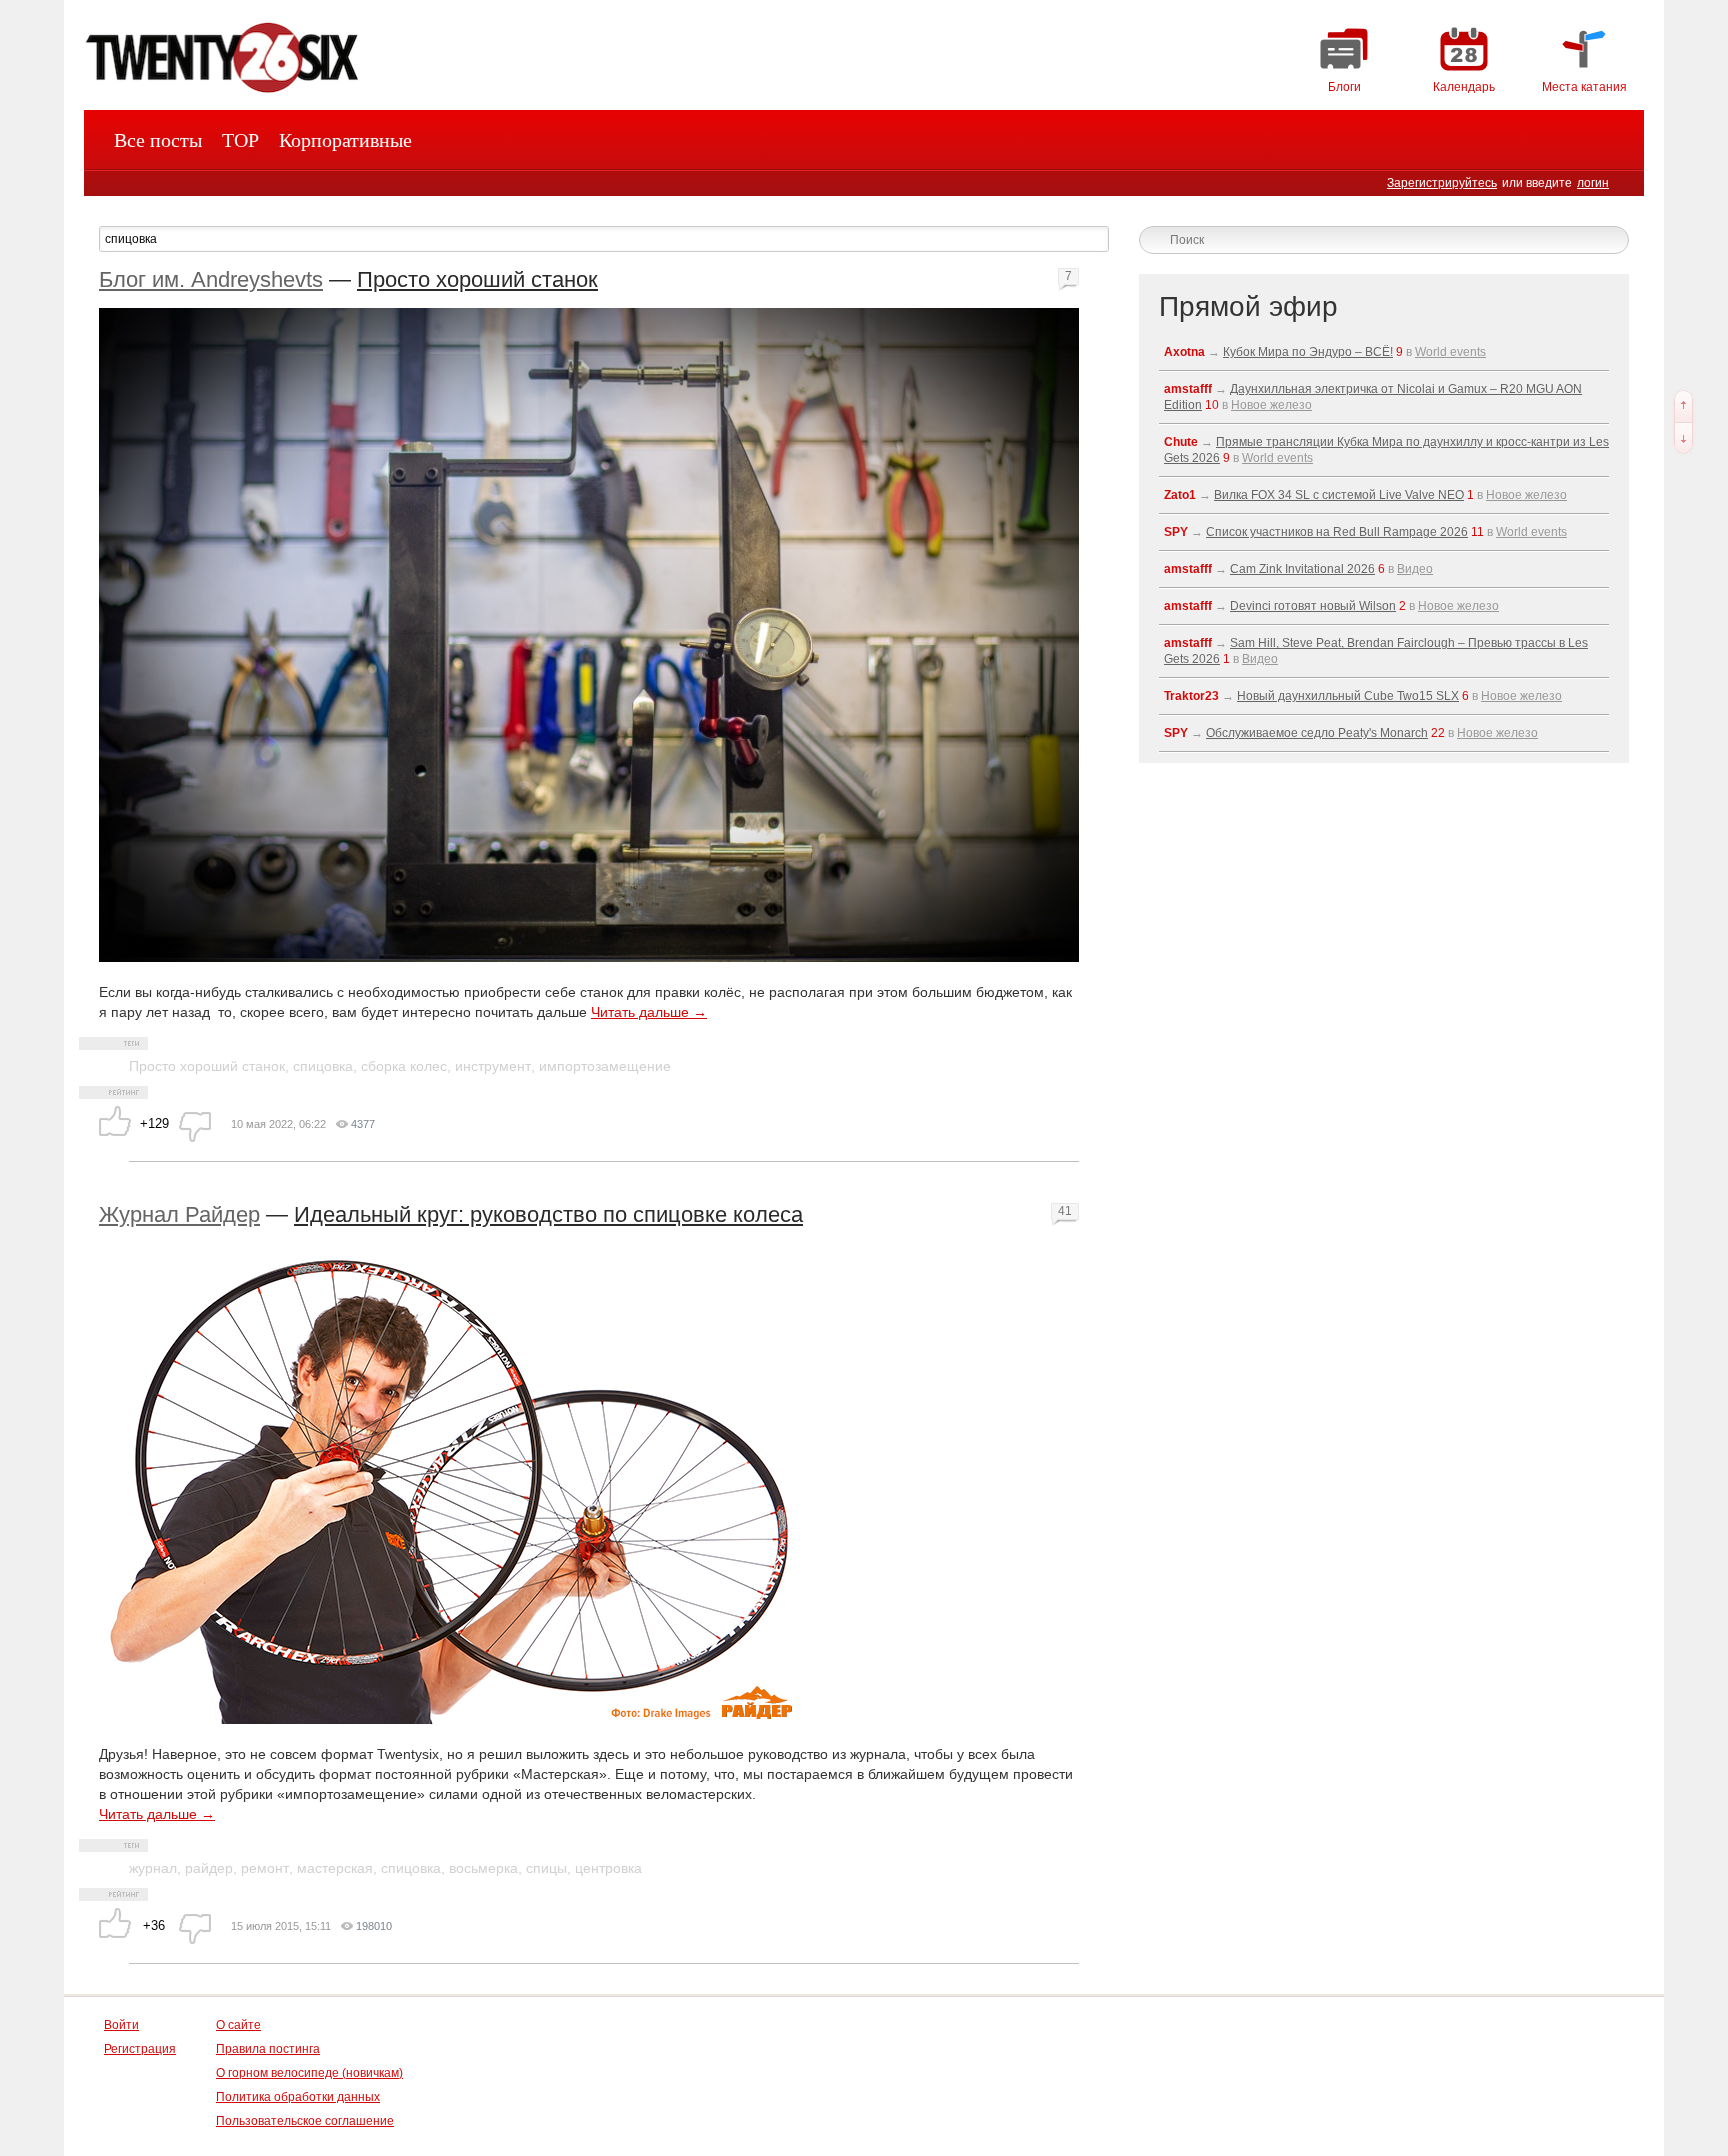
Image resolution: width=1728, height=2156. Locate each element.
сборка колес (404, 1066)
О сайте (238, 2025)
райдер (209, 1868)
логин (1593, 183)
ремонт (265, 1868)
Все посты (158, 140)
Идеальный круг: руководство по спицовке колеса (548, 1214)
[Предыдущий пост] (1683, 406)
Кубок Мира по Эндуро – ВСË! (1308, 352)
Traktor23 (1191, 696)
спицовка (323, 1066)
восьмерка (483, 1868)
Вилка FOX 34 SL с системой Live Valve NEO (1339, 495)
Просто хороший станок (477, 279)
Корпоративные (345, 140)
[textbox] (604, 239)
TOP (240, 140)
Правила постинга (268, 2049)
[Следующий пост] (1683, 438)
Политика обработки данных (298, 2097)
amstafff (1188, 389)
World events (1450, 352)
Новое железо (1271, 405)
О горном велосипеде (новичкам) (309, 2073)
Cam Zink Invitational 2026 (1302, 569)
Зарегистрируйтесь (1442, 183)
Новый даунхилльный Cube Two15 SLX (1348, 696)
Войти (121, 2025)
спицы (546, 1868)
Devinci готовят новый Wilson (1313, 606)
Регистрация (140, 2049)
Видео (1415, 569)
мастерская (335, 1868)
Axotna (1184, 352)
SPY (1176, 532)
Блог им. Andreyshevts (211, 279)
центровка (608, 1868)
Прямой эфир (1248, 306)
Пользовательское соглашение (305, 2121)
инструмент (493, 1066)
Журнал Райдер (179, 1214)
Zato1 (1180, 495)
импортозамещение (605, 1066)
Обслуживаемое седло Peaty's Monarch (1317, 733)
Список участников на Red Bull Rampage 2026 (1337, 532)
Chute (1181, 442)
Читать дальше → (649, 1012)
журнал (153, 1868)
